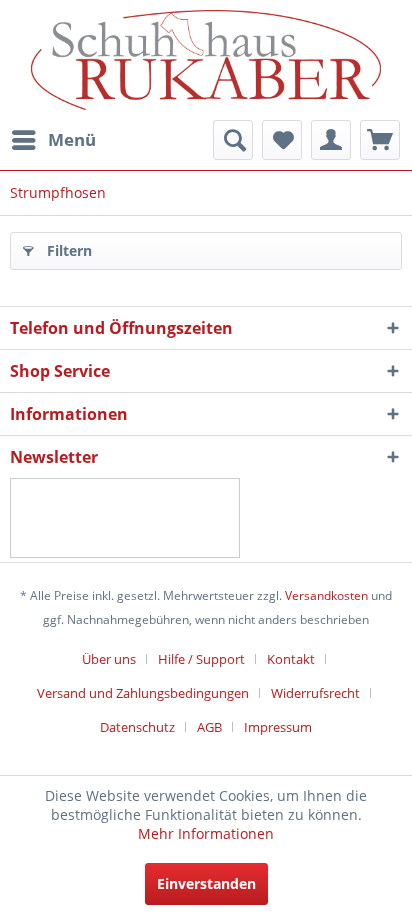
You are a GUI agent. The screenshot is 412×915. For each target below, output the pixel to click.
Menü (72, 139)
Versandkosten (326, 595)
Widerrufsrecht (315, 693)
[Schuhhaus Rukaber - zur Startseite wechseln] (206, 60)
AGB (209, 727)
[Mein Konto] (331, 140)
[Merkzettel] (282, 140)
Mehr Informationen (206, 833)
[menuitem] (53, 140)
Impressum (278, 727)
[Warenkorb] (380, 140)
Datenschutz (137, 727)
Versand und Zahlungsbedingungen (143, 693)
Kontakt (291, 659)
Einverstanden (206, 883)
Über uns (109, 659)
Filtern (69, 250)
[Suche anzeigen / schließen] (233, 140)
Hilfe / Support (201, 659)
